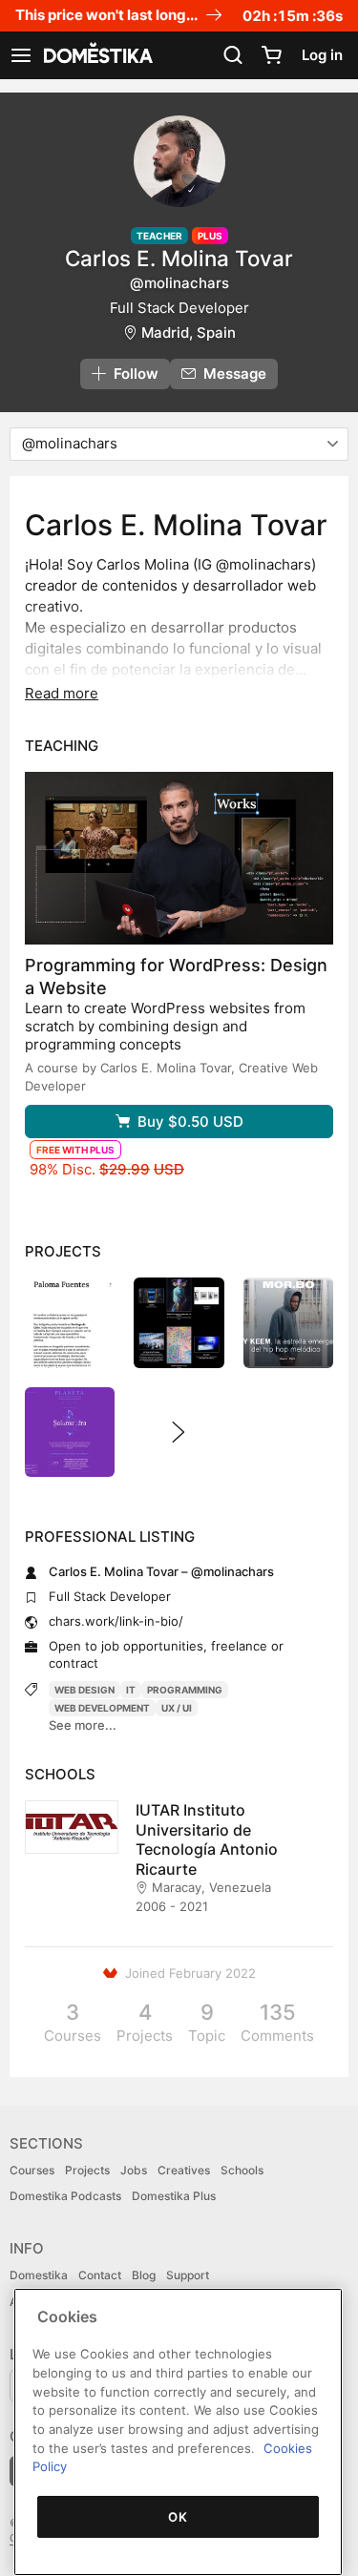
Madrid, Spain (189, 332)
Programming (185, 1690)
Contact (100, 2275)
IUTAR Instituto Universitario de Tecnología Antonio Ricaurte (207, 1839)
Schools (242, 2170)
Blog (144, 2275)
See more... (83, 1725)
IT (131, 1690)
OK (178, 2517)
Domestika (39, 2275)
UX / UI (177, 1708)
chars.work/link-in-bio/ (116, 1621)
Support (188, 2275)
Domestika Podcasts (65, 2196)
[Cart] (271, 55)
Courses (32, 2170)
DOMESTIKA (96, 55)
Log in (322, 55)
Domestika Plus (174, 2196)
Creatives (184, 2170)
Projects (87, 2170)
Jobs (134, 2170)
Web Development (102, 1708)
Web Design (84, 1690)
